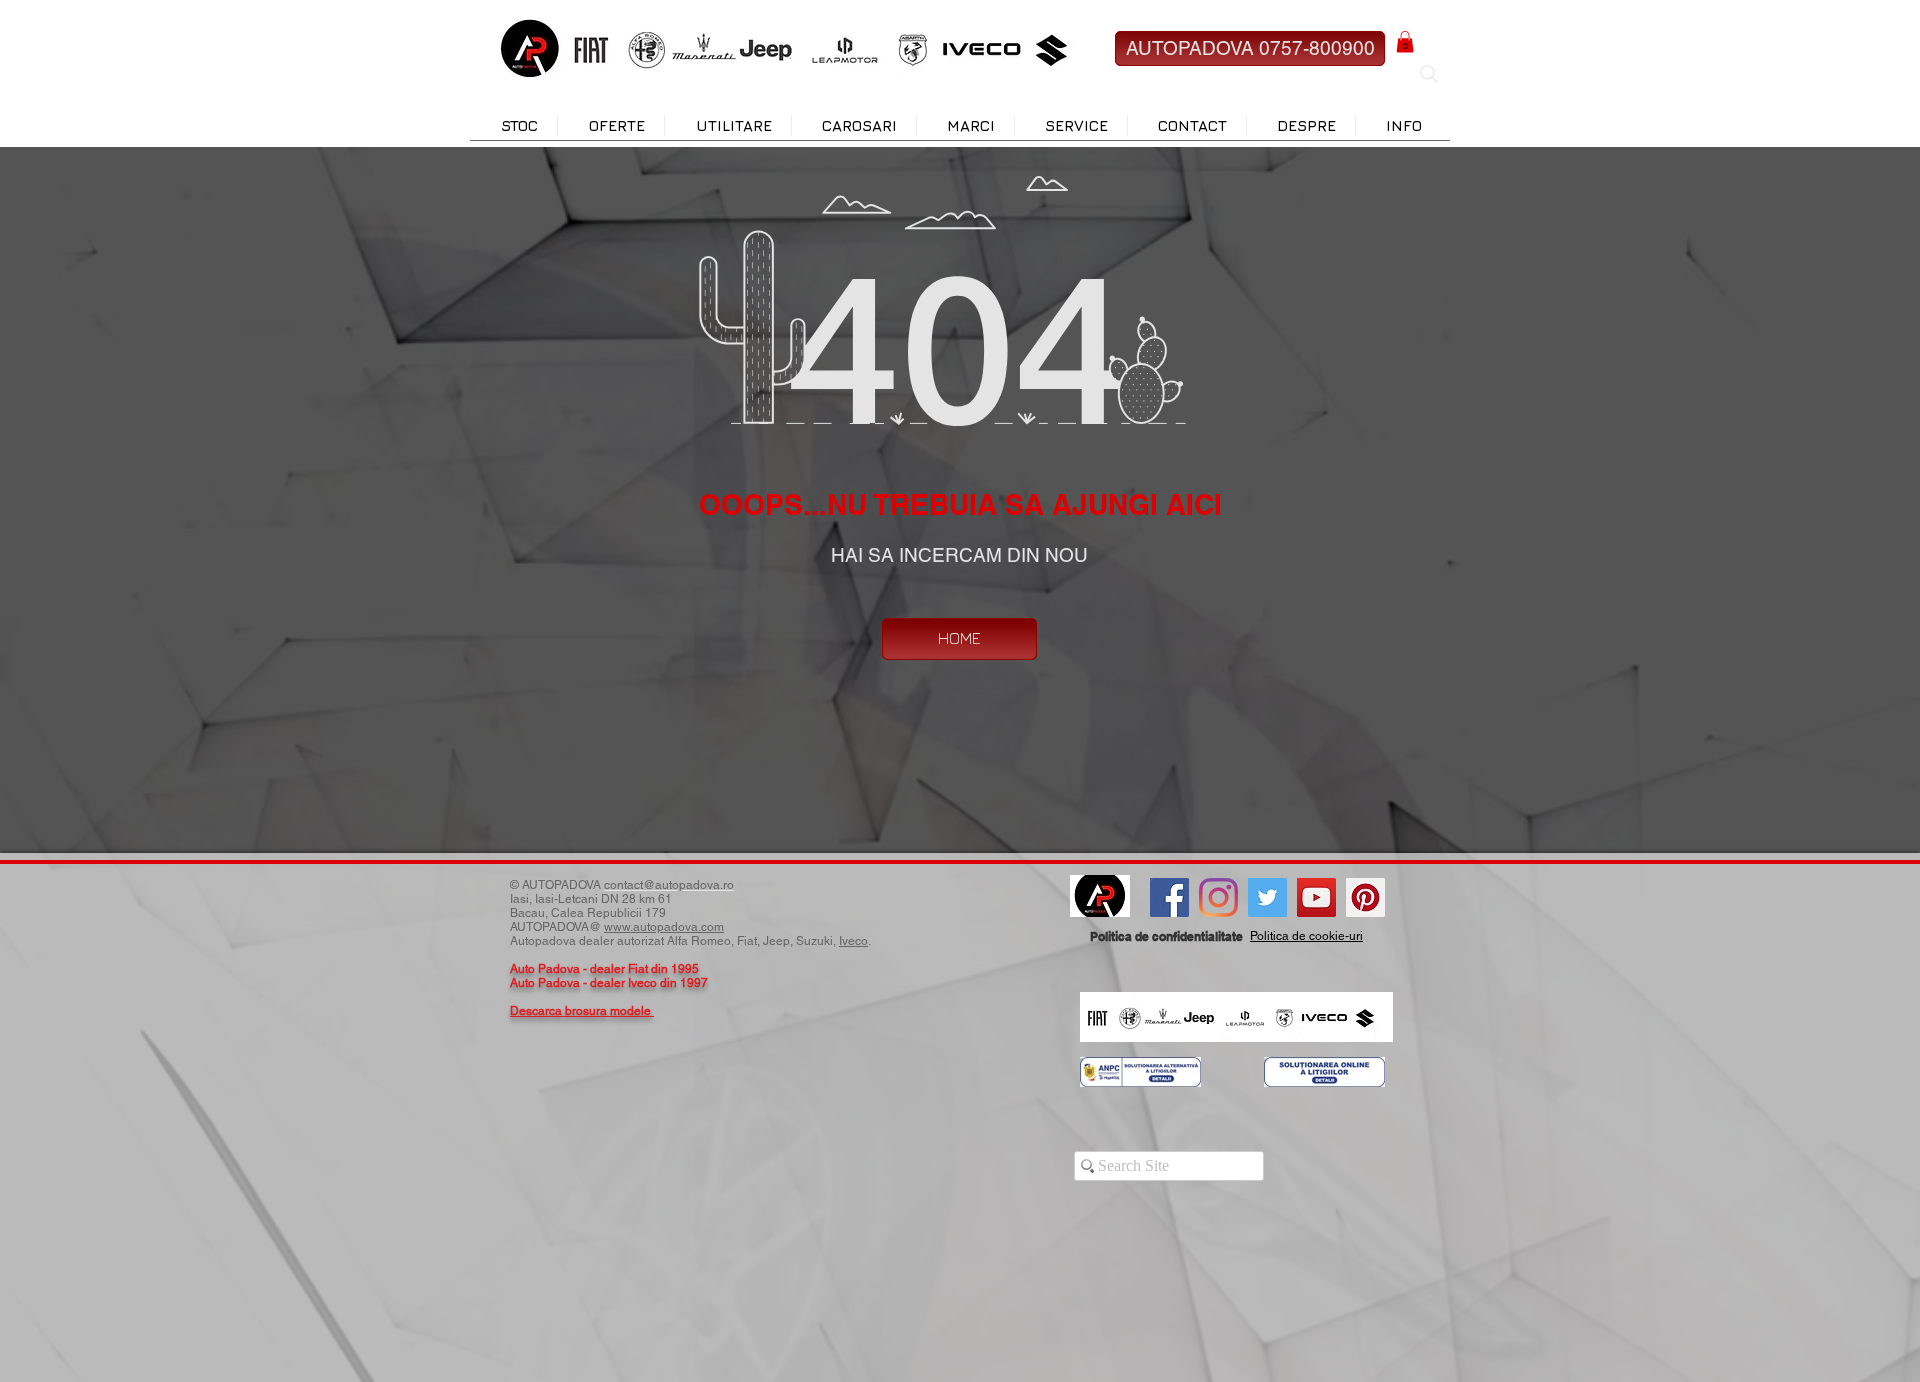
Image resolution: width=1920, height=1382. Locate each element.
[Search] (1429, 74)
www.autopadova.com (664, 927)
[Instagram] (1218, 897)
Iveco (853, 941)
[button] (1405, 42)
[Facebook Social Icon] (1169, 897)
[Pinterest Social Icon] (1365, 897)
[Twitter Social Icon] (1267, 897)
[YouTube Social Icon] (1316, 897)
